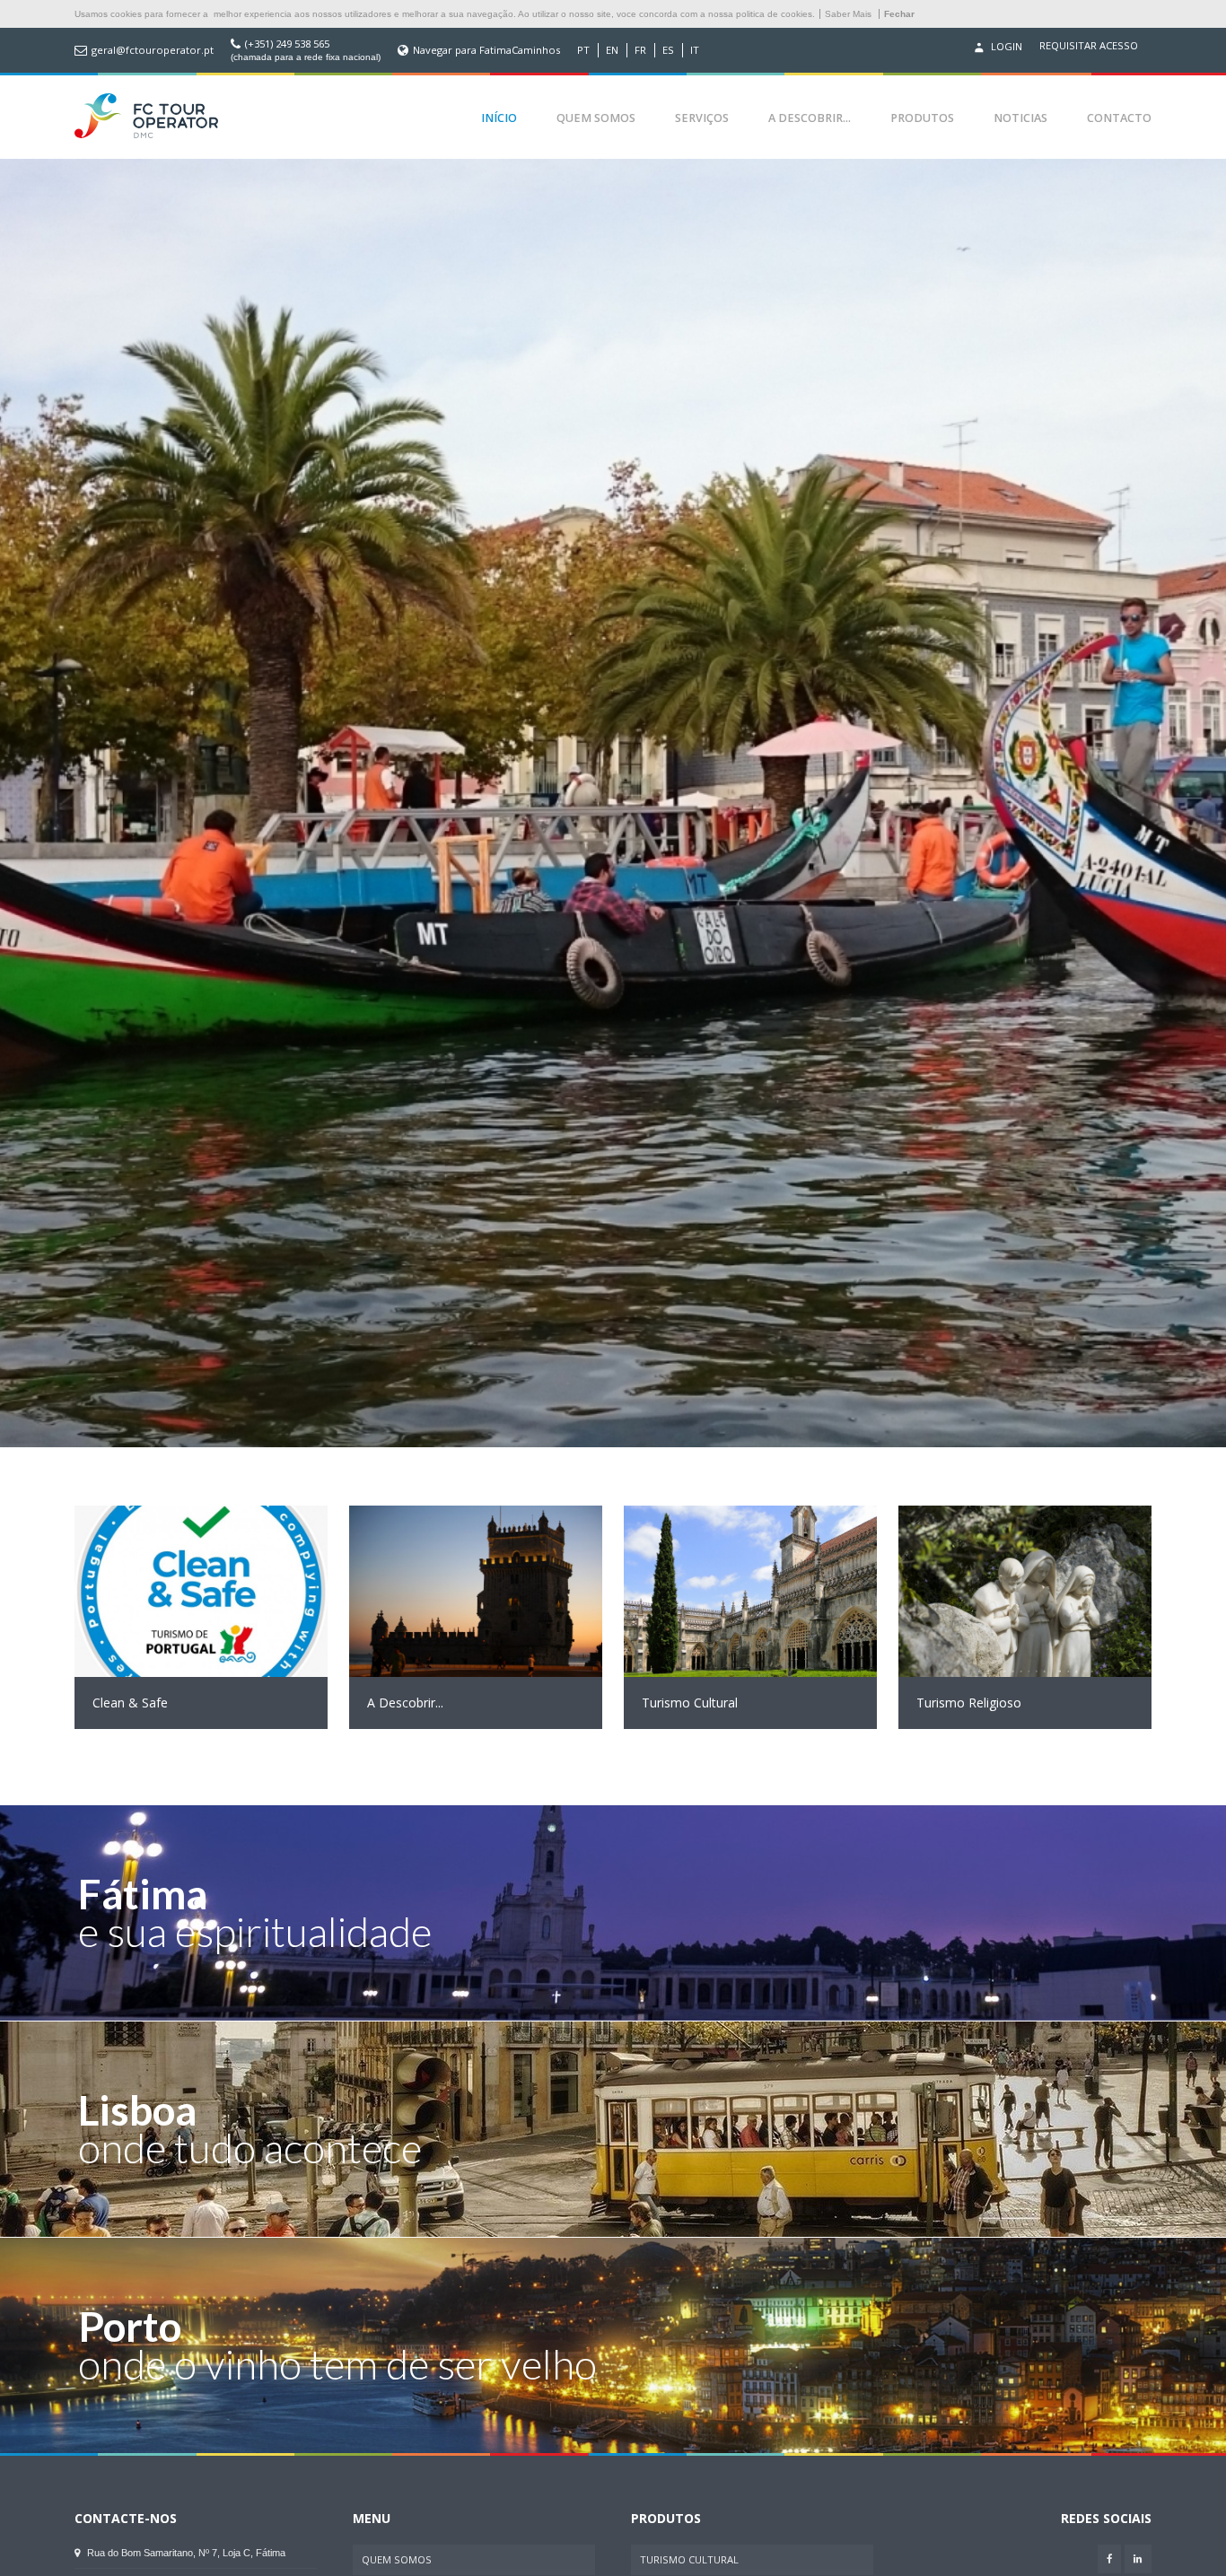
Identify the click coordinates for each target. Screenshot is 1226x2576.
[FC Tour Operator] (146, 118)
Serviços (702, 118)
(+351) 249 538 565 (287, 44)
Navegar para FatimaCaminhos (486, 50)
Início (499, 118)
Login (1005, 46)
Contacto (1119, 118)
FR (640, 50)
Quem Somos (596, 118)
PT (583, 50)
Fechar (899, 14)
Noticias (1020, 118)
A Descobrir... (810, 118)
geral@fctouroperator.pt (153, 50)
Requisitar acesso (1089, 46)
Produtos (922, 118)
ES (668, 50)
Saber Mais (848, 14)
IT (695, 50)
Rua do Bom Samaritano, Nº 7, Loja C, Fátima (185, 2553)
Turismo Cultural (689, 2559)
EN (612, 50)
